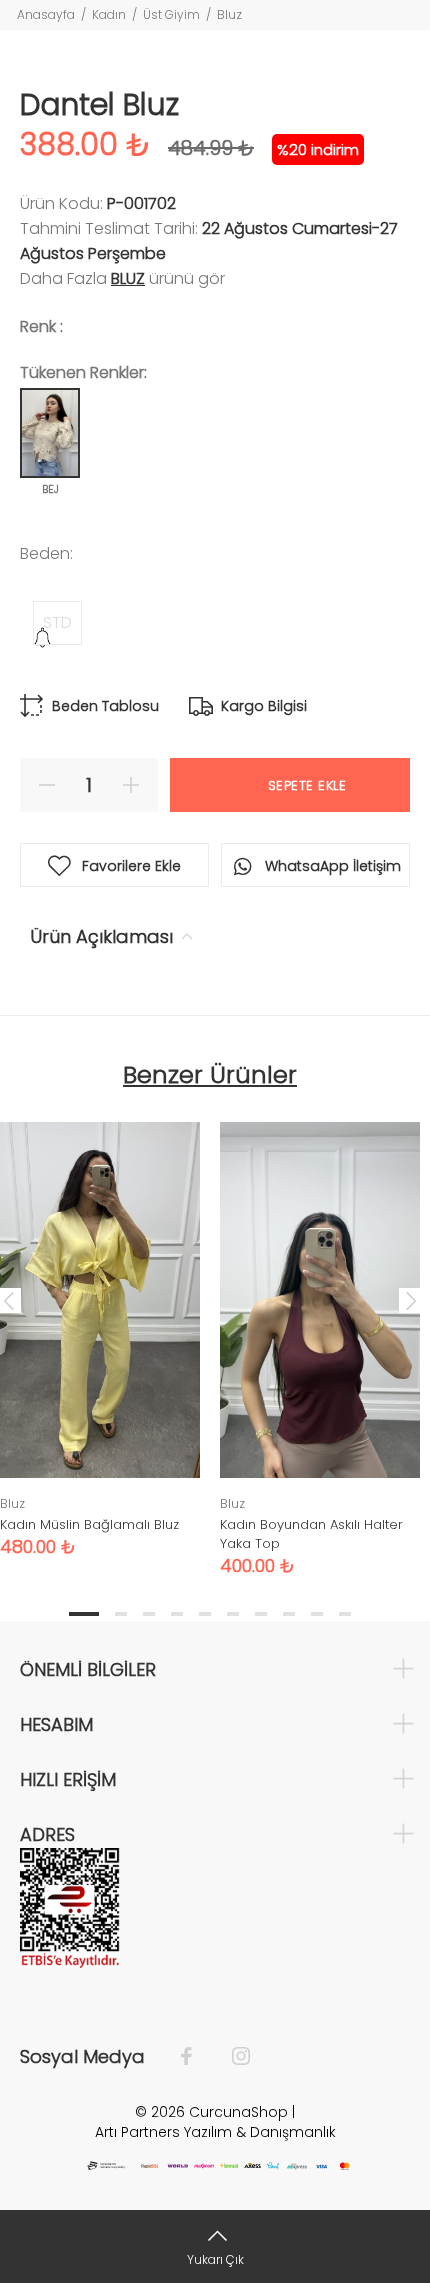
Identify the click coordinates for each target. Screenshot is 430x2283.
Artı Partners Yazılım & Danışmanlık (215, 2132)
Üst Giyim (171, 14)
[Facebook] (196, 2057)
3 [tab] (149, 1614)
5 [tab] (205, 1614)
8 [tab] (289, 1614)
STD (57, 622)
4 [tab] (177, 1614)
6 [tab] (233, 1614)
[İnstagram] (231, 2057)
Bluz (229, 14)
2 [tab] (121, 1614)
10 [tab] (345, 1614)
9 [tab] (317, 1614)
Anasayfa (46, 14)
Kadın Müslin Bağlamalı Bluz (89, 1524)
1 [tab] (84, 1614)
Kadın (109, 14)
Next (411, 1300)
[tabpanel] (320, 1334)
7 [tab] (261, 1614)
